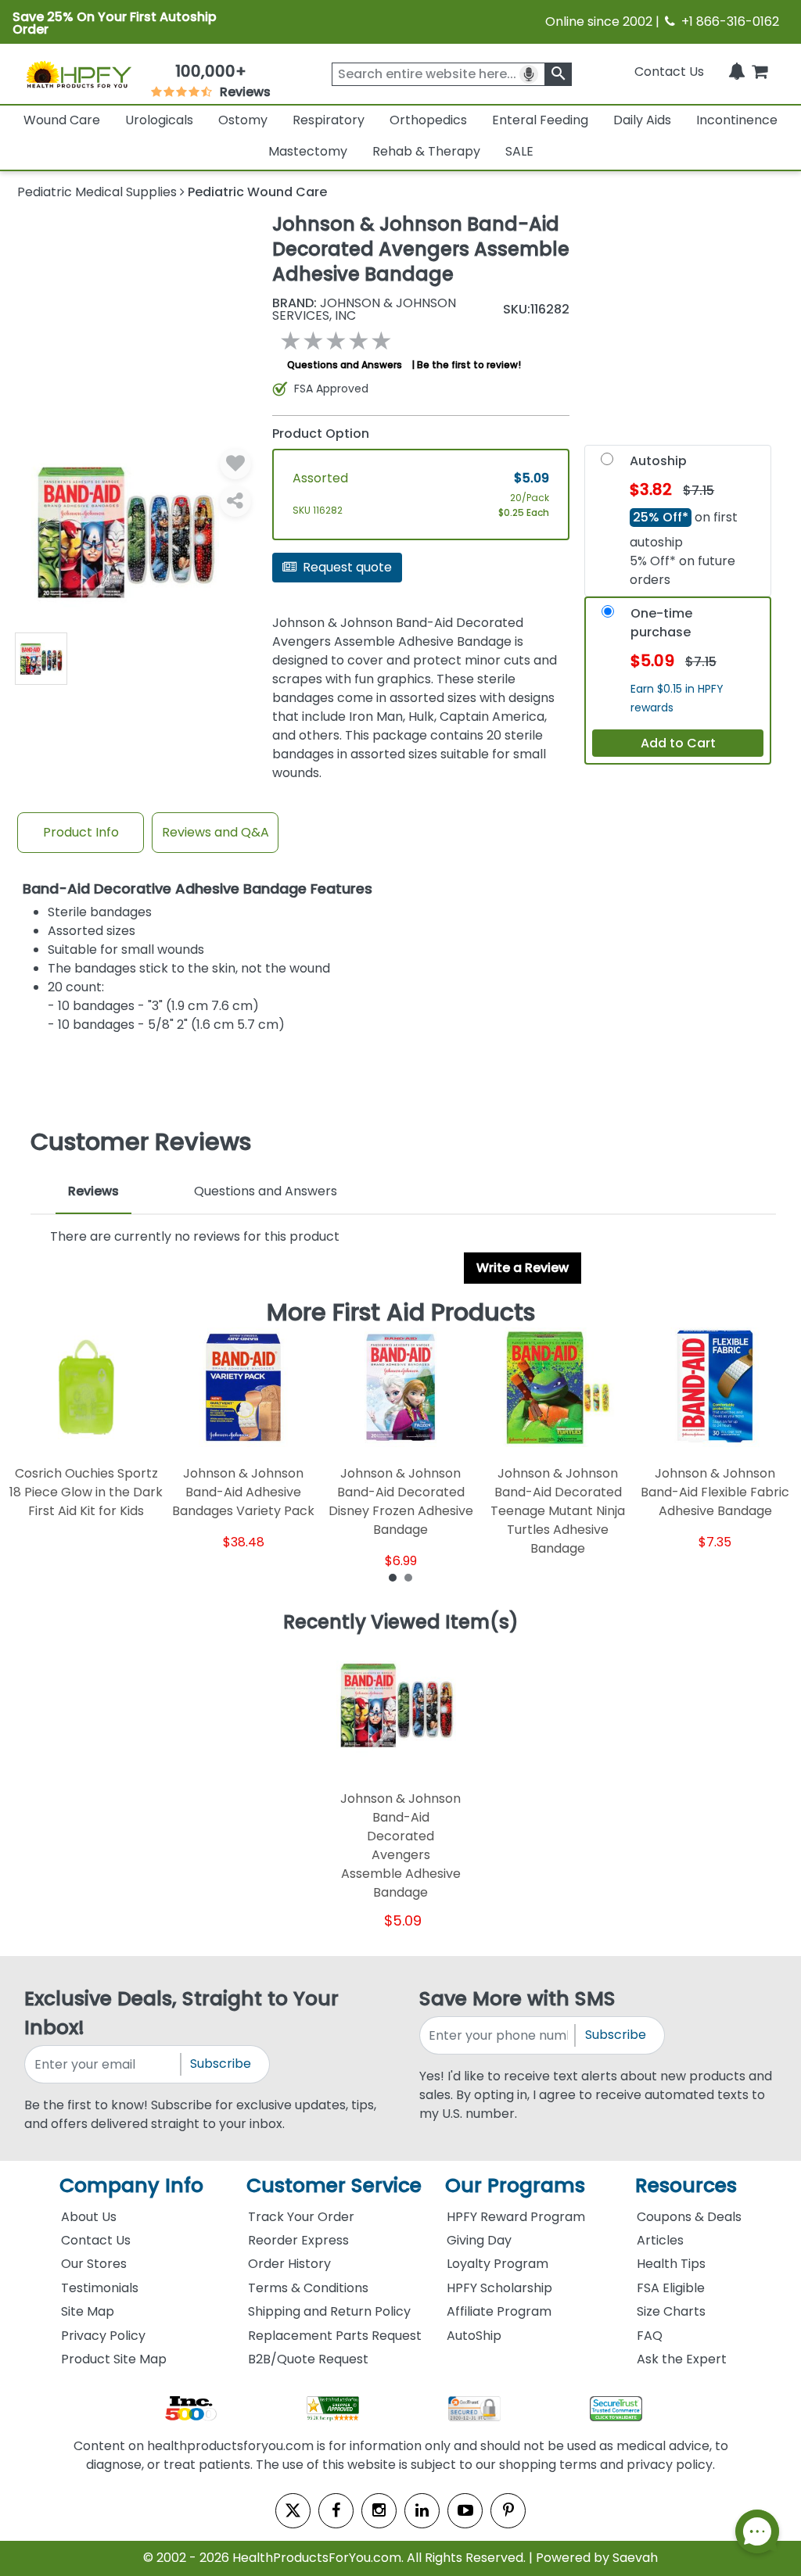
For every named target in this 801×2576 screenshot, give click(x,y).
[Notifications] (737, 72)
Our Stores (94, 2264)
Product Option (321, 434)
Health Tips (671, 2264)
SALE (519, 151)
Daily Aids (642, 120)
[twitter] (293, 2511)
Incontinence (737, 120)
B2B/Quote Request (308, 2359)
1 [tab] (393, 1577)
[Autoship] (607, 462)
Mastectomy (308, 151)
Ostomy (243, 120)
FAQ (650, 2336)
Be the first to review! (469, 365)
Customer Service (334, 2185)
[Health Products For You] (78, 74)
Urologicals (159, 120)
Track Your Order (301, 2217)
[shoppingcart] (760, 72)
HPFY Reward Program (516, 2217)
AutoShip (474, 2336)
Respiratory (329, 120)
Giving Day (479, 2240)
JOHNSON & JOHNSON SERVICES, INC (364, 310)
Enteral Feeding (540, 120)
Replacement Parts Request (335, 2336)
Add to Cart (678, 743)
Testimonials (100, 2288)
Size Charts (671, 2311)
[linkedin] (422, 2511)
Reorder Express (298, 2240)
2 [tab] (408, 1577)
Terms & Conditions (308, 2288)
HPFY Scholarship (499, 2288)
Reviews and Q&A (216, 832)
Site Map (88, 2311)
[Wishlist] (235, 464)
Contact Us (669, 72)
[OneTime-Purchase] (608, 615)
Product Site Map (114, 2359)
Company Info (131, 2185)
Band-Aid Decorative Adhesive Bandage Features (198, 889)
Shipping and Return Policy (329, 2311)
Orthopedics (428, 120)
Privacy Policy (103, 2336)
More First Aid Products (401, 1313)
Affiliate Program (499, 2311)
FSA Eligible (671, 2288)
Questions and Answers (345, 365)
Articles (660, 2240)
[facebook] (336, 2511)
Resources (686, 2185)
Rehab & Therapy (426, 151)
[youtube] (465, 2511)
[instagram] (379, 2511)
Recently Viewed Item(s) (401, 1623)
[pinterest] (508, 2511)
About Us (89, 2217)
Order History (289, 2264)
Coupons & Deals (689, 2217)
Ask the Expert (682, 2359)
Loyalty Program (497, 2264)
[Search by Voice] (529, 74)
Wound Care (62, 120)
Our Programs (515, 2185)
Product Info (81, 832)
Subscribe (221, 2064)
